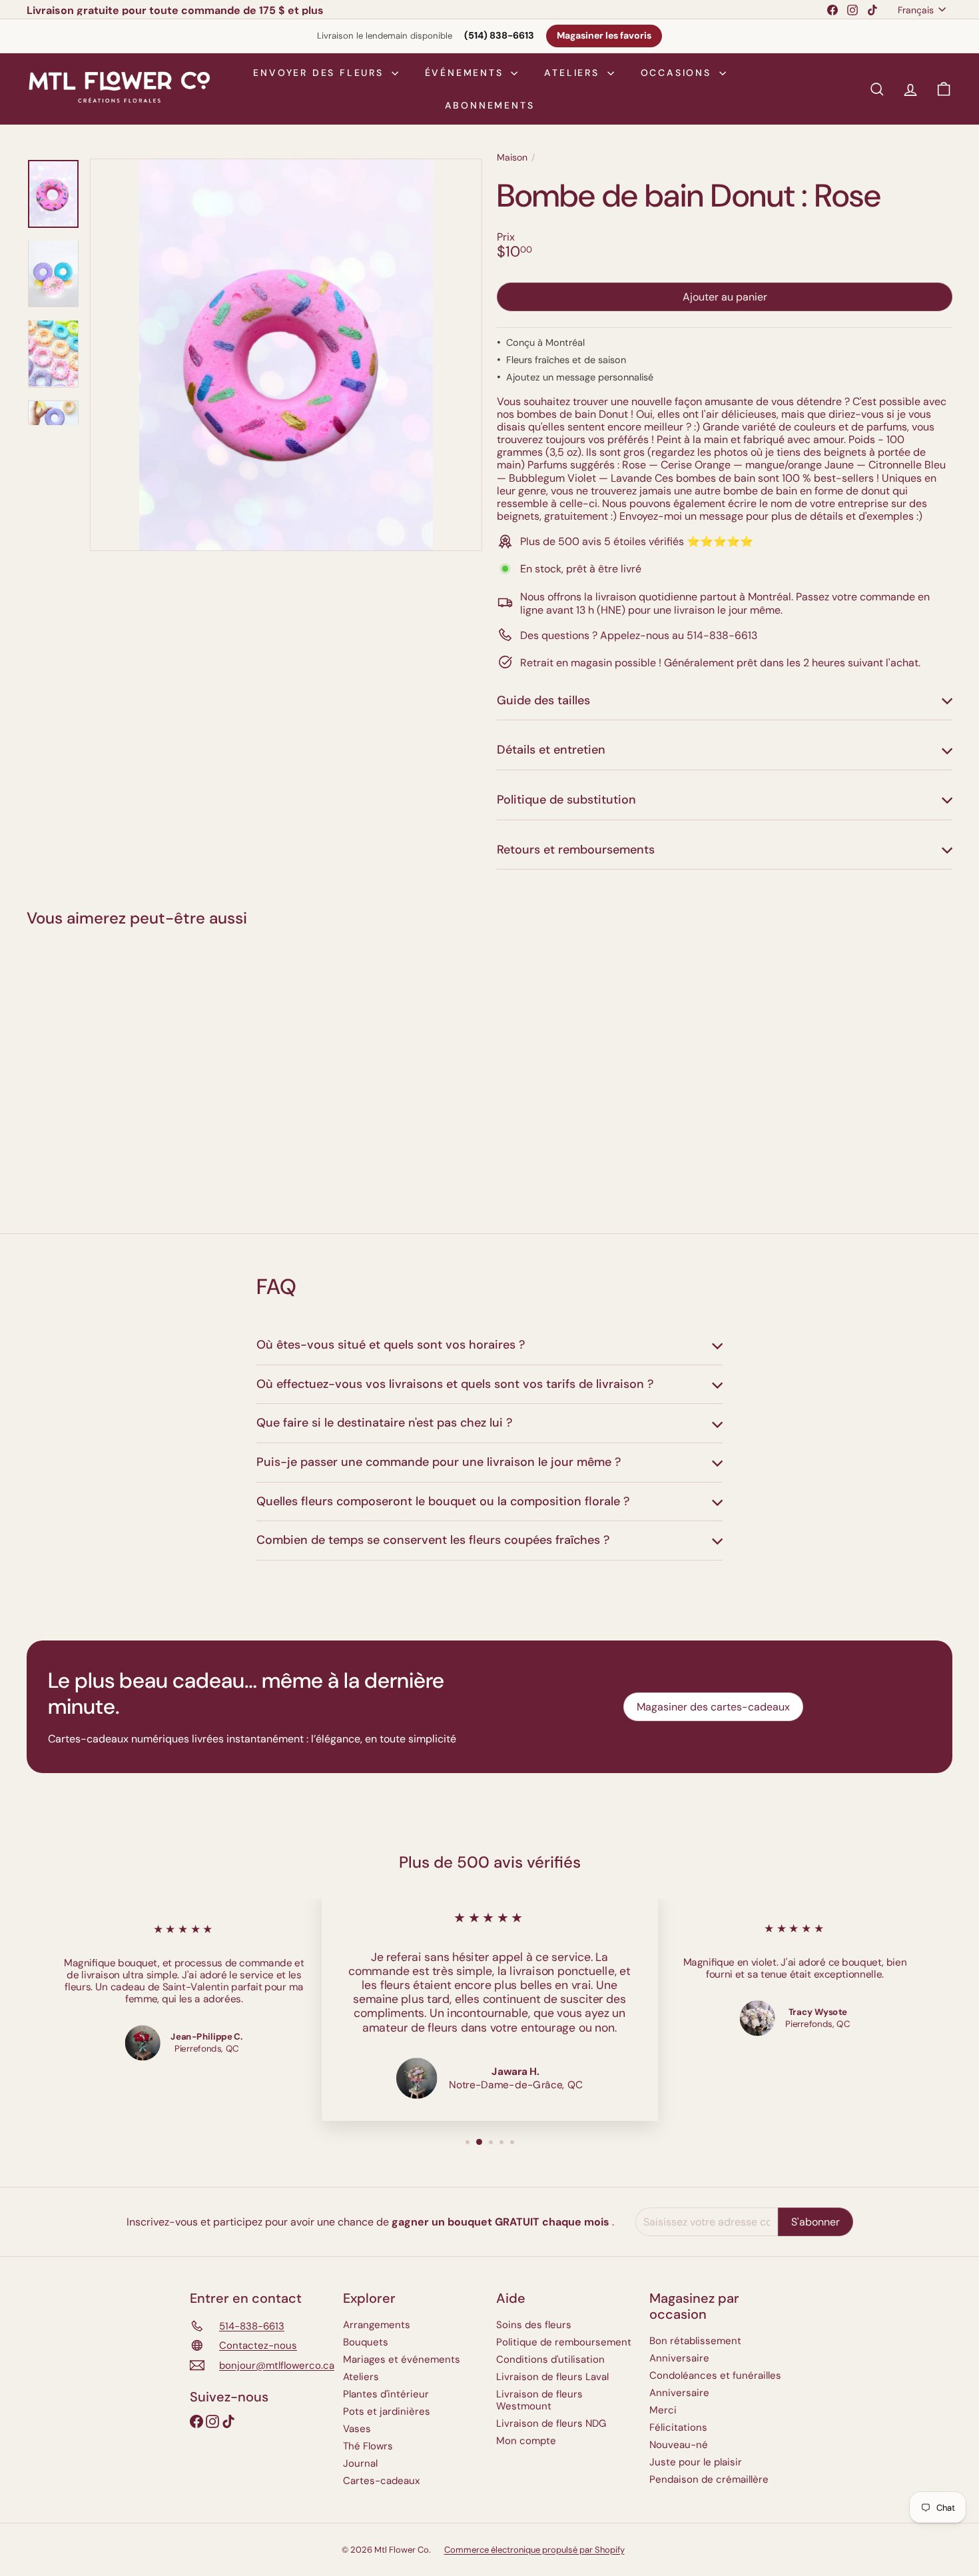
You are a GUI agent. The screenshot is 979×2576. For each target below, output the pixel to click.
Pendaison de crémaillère (709, 2479)
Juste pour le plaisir (696, 2462)
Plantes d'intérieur (386, 2394)
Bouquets (366, 2342)
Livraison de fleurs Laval (552, 2377)
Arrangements (377, 2325)
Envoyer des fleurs (320, 73)
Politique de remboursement (564, 2342)
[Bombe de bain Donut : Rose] (98, 1071)
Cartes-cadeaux (381, 2481)
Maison (512, 158)
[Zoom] (286, 355)
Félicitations (678, 2427)
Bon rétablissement (695, 2341)
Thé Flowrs (368, 2446)
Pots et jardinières (387, 2411)
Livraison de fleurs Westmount (539, 2400)
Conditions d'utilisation (550, 2359)
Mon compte (526, 2441)
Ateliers (574, 73)
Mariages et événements (402, 2359)
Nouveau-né (679, 2445)
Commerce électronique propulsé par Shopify (534, 2550)
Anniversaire (679, 2358)
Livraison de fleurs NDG (551, 2423)
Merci (663, 2410)
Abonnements (490, 105)
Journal (360, 2463)
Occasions (678, 73)
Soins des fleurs (534, 2325)
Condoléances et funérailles (715, 2375)
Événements (467, 73)
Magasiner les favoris (604, 36)
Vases (357, 2429)
